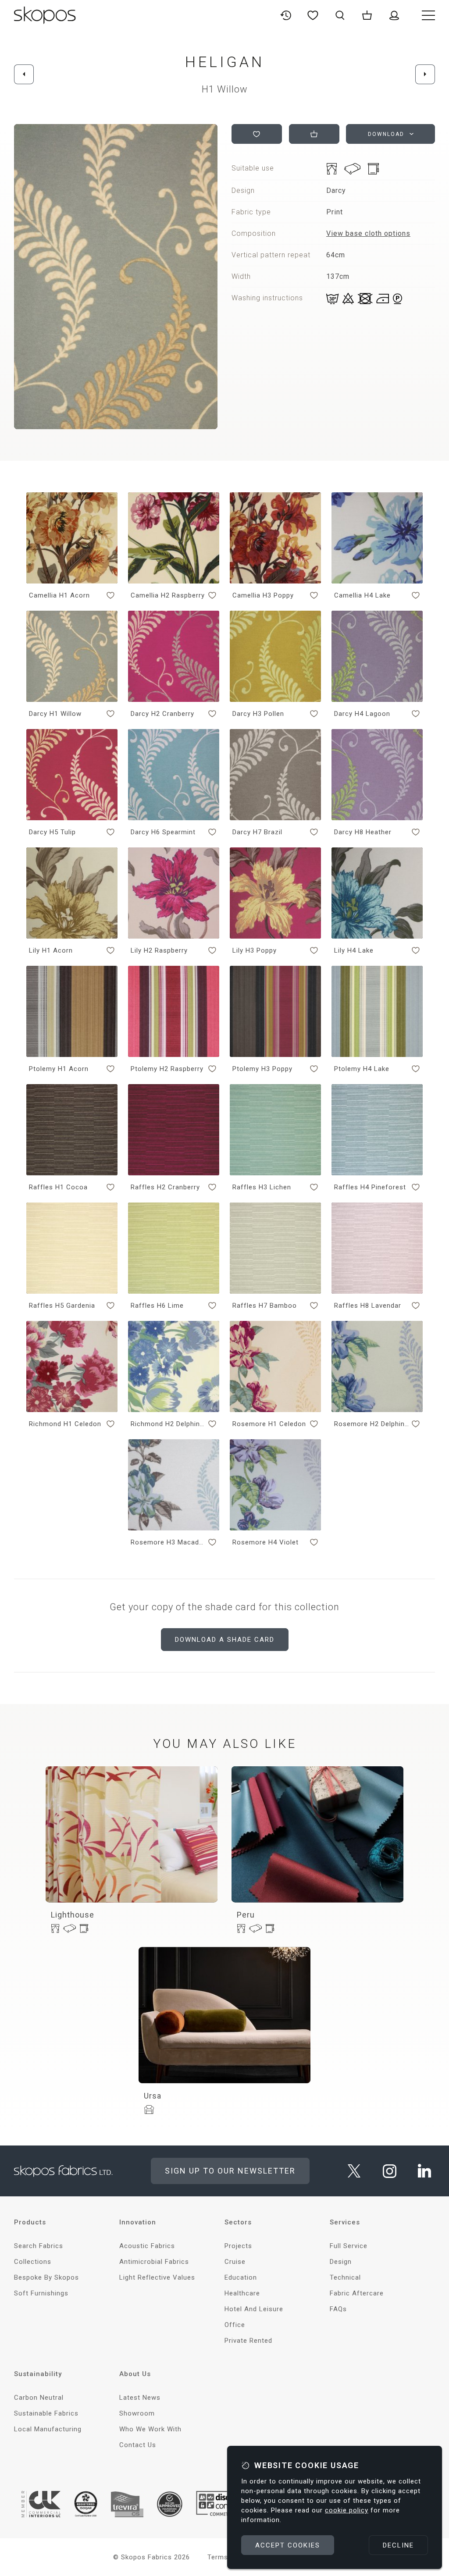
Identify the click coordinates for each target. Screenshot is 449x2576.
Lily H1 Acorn (51, 950)
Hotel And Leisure (254, 2309)
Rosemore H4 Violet (265, 1542)
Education (241, 2277)
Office (235, 2325)
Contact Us (138, 2445)
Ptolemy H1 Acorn (59, 1069)
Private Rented (248, 2341)
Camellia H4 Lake (362, 595)
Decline (398, 2545)
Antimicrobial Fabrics (154, 2262)
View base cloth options (368, 233)
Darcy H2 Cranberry (162, 714)
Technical (345, 2277)
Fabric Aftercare (357, 2293)
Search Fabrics (39, 2246)
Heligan (225, 62)
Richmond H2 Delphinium (168, 1424)
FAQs (338, 2309)
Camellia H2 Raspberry (168, 595)
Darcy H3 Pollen (258, 714)
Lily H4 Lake (354, 950)
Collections (33, 2262)
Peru (246, 1915)
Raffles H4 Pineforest (370, 1187)
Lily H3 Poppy (255, 950)
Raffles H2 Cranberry (165, 1187)
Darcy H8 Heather (363, 832)
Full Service (349, 2246)
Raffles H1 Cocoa (58, 1187)
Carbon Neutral (39, 2398)
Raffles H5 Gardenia (62, 1306)
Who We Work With (150, 2429)
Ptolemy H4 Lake (362, 1069)
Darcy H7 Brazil (257, 832)
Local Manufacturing (48, 2429)
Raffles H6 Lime (157, 1306)
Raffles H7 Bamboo (265, 1306)
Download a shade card (225, 1640)
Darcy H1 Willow (55, 714)
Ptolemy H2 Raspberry (167, 1069)
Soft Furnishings (41, 2293)
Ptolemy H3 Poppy (262, 1069)
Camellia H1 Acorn (59, 595)
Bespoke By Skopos (46, 2277)
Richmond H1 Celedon (65, 1424)
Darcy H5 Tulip (52, 832)
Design (341, 2262)
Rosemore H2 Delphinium (371, 1424)
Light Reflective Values (157, 2277)
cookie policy (347, 2510)
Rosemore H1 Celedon (269, 1424)
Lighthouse (73, 1915)
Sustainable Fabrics (46, 2413)
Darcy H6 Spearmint (163, 832)
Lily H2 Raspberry (159, 950)
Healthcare (242, 2293)
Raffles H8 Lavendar (368, 1306)
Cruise (235, 2262)
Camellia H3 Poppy (263, 595)
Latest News (140, 2398)
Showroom (137, 2413)
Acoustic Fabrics (147, 2246)
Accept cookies (288, 2545)
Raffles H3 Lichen (262, 1187)
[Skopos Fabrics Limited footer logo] (63, 2171)
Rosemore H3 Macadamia (168, 1542)
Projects (238, 2246)
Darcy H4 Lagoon (362, 714)
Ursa (153, 2096)
